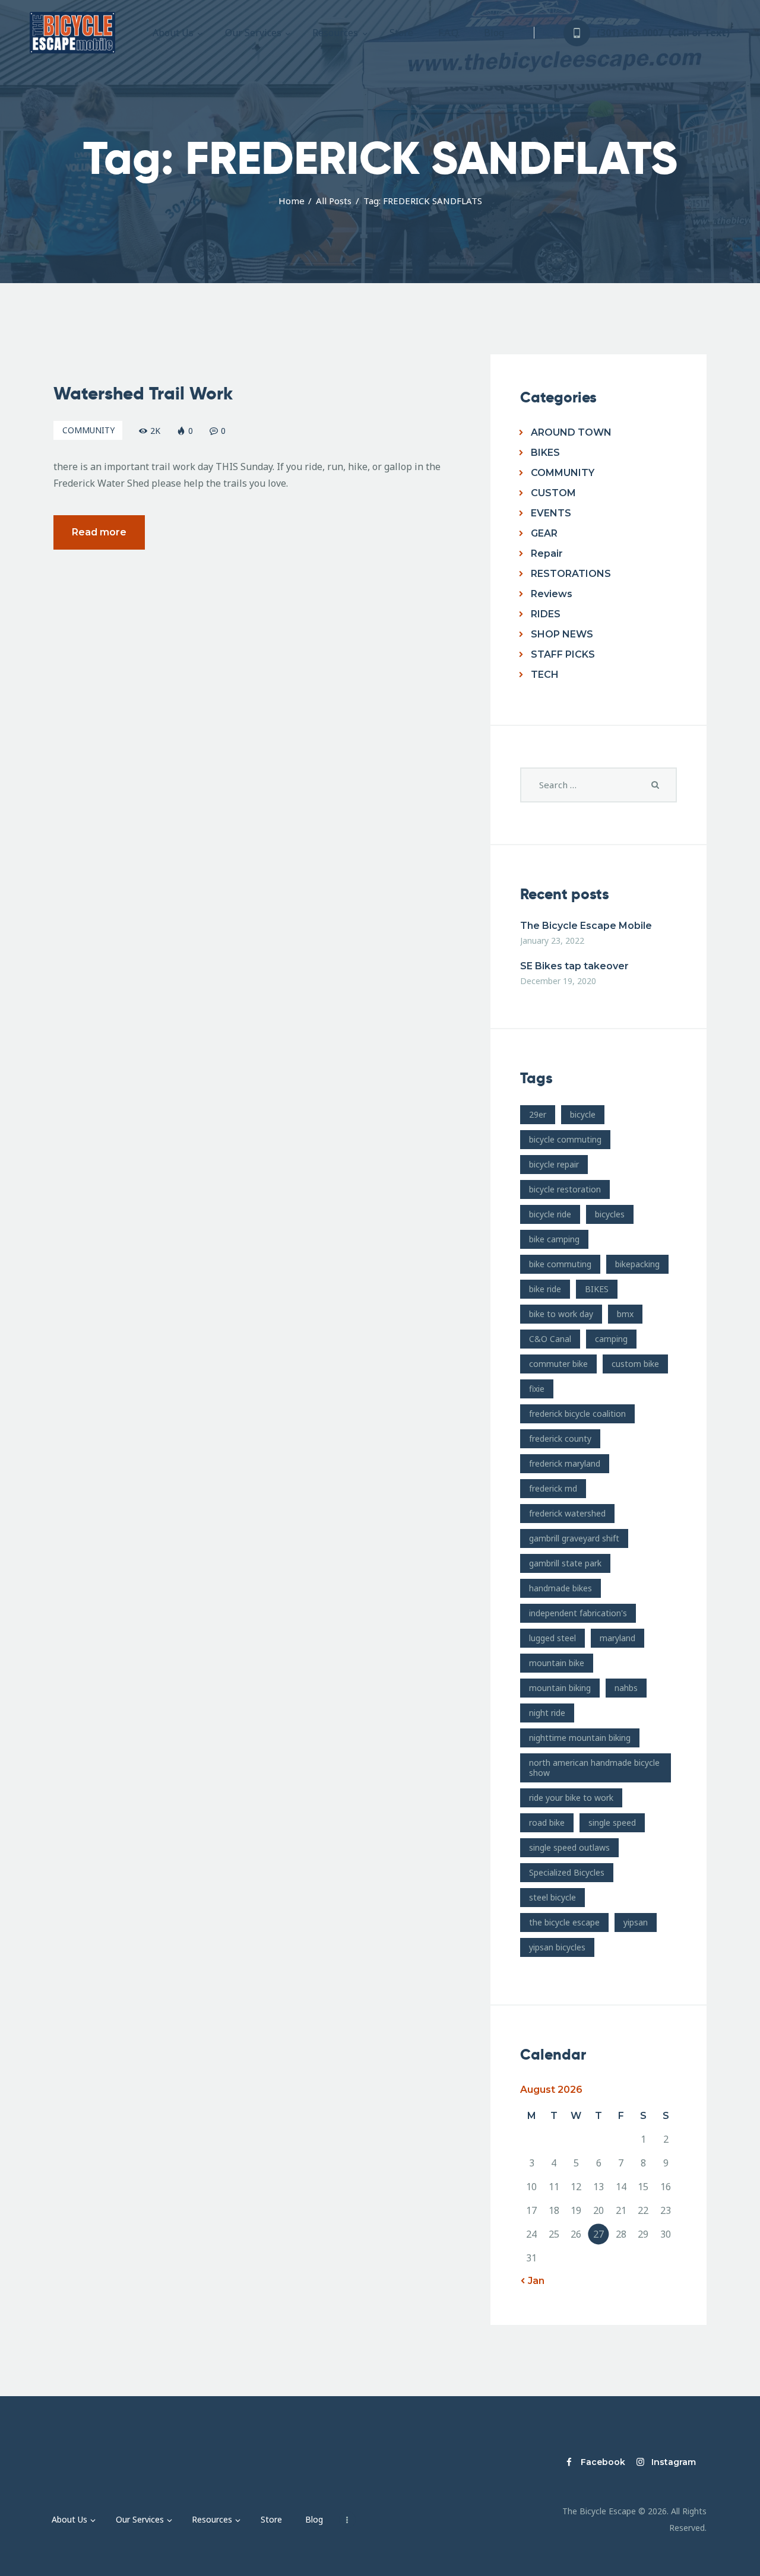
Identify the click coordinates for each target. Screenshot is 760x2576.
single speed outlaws (569, 1847)
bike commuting (560, 1264)
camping (611, 1339)
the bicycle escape (564, 1922)
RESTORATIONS (571, 574)
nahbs (626, 1688)
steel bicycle (552, 1897)
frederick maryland (565, 1463)
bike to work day (561, 1314)
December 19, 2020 (558, 981)
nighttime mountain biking (580, 1738)
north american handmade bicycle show (594, 1768)
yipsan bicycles (557, 1947)
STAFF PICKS (563, 654)
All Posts (334, 201)
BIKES (545, 453)
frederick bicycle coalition (577, 1414)
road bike (547, 1822)
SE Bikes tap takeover (574, 966)
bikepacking (637, 1264)
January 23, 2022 (552, 940)
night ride (547, 1713)
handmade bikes (560, 1588)
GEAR (544, 533)
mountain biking (560, 1688)
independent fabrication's (578, 1613)
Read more (99, 532)
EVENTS (551, 513)
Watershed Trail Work (143, 394)
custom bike (635, 1364)
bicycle (583, 1114)
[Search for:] (598, 785)
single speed (612, 1822)
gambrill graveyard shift (574, 1538)
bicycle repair (554, 1164)
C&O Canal (550, 1339)
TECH (545, 675)
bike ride (545, 1289)
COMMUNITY (88, 430)
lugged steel (552, 1638)
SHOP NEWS (562, 634)
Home (292, 201)
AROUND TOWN (571, 432)
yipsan (636, 1922)
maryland (617, 1638)
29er (538, 1114)
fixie (537, 1389)
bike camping (554, 1239)
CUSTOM (553, 493)
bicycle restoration (565, 1189)
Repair (547, 553)
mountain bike (557, 1663)
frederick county (560, 1438)
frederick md (553, 1488)
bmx (625, 1314)
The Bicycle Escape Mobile (586, 926)
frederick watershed (567, 1513)
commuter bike (558, 1364)
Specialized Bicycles (567, 1872)
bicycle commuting (565, 1139)
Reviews (552, 594)
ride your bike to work (571, 1798)
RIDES (546, 614)
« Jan (532, 2281)
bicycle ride (550, 1214)
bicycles (610, 1214)
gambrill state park (565, 1563)
